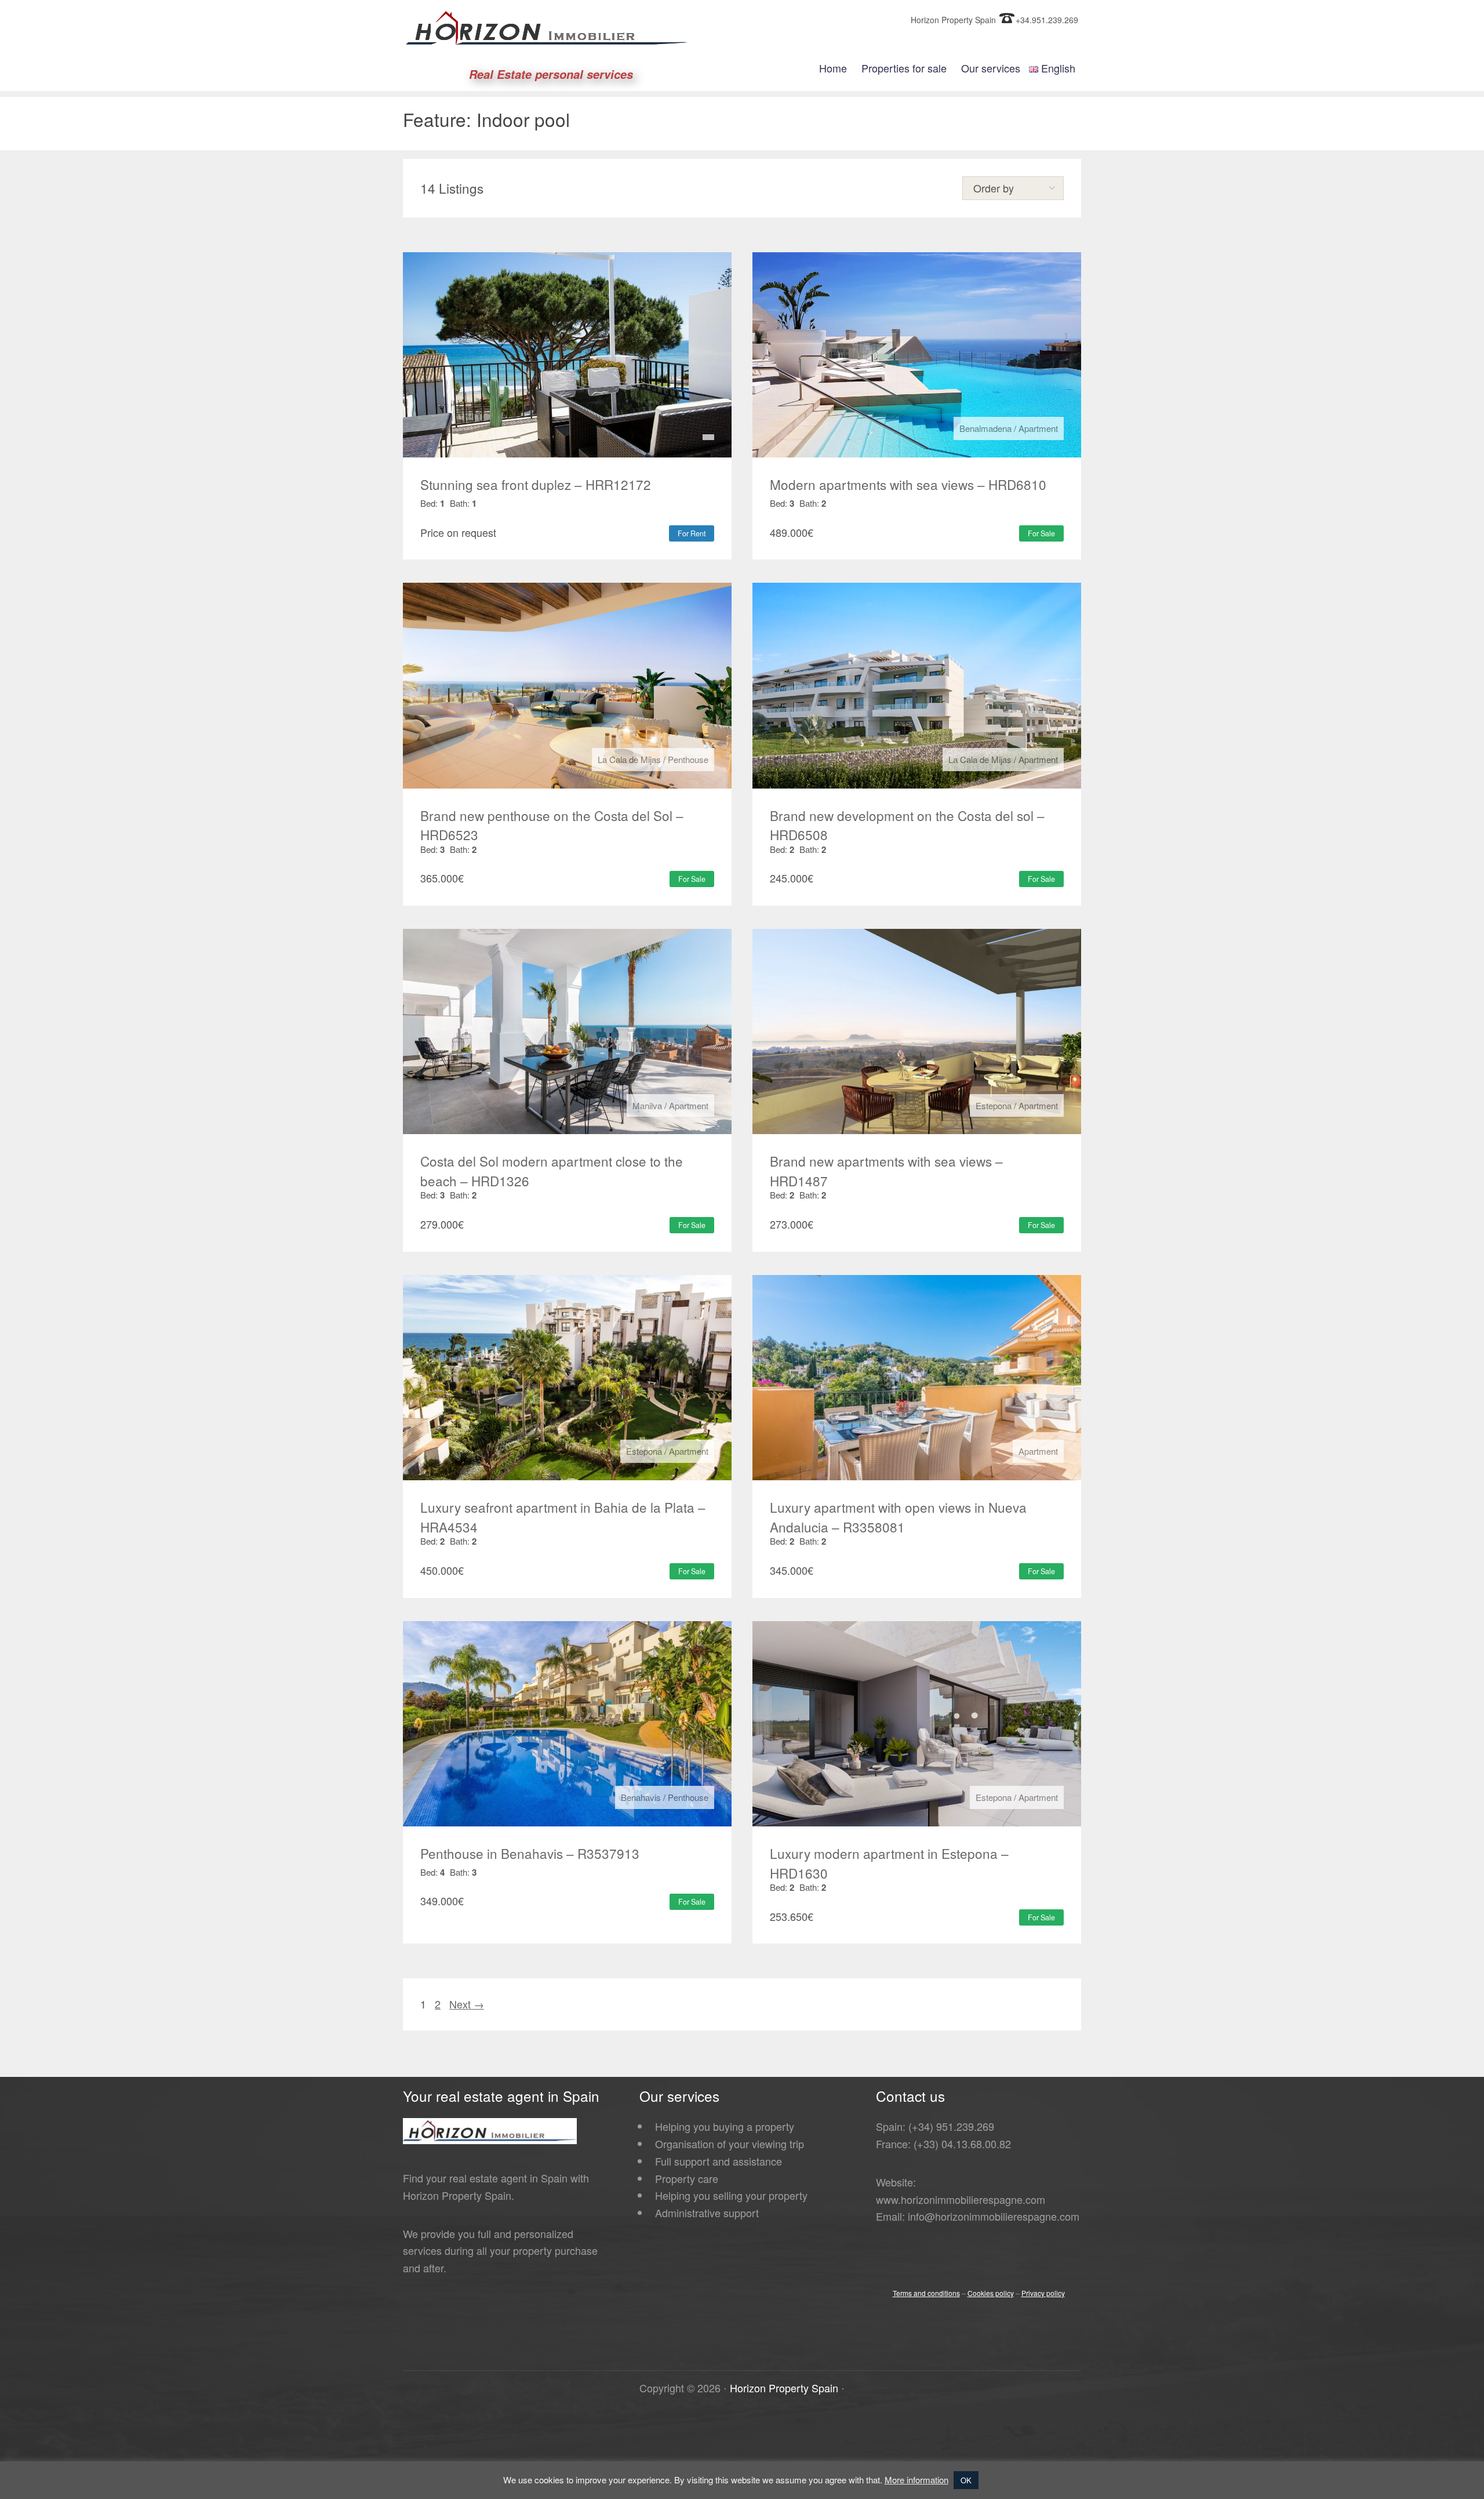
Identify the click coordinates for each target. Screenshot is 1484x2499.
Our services (991, 68)
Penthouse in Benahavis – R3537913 (530, 1853)
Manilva (647, 1105)
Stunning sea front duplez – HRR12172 (536, 484)
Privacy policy (1043, 2293)
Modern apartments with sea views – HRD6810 (908, 484)
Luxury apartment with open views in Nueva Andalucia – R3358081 (898, 1517)
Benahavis (641, 1797)
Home (833, 68)
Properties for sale (904, 68)
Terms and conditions (926, 2293)
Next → (467, 2004)
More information (916, 2480)
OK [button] (966, 2480)
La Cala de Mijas (629, 759)
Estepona (994, 1105)
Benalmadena (985, 428)
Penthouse (688, 759)
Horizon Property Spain (784, 2388)
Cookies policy (991, 2293)
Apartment (1038, 428)
